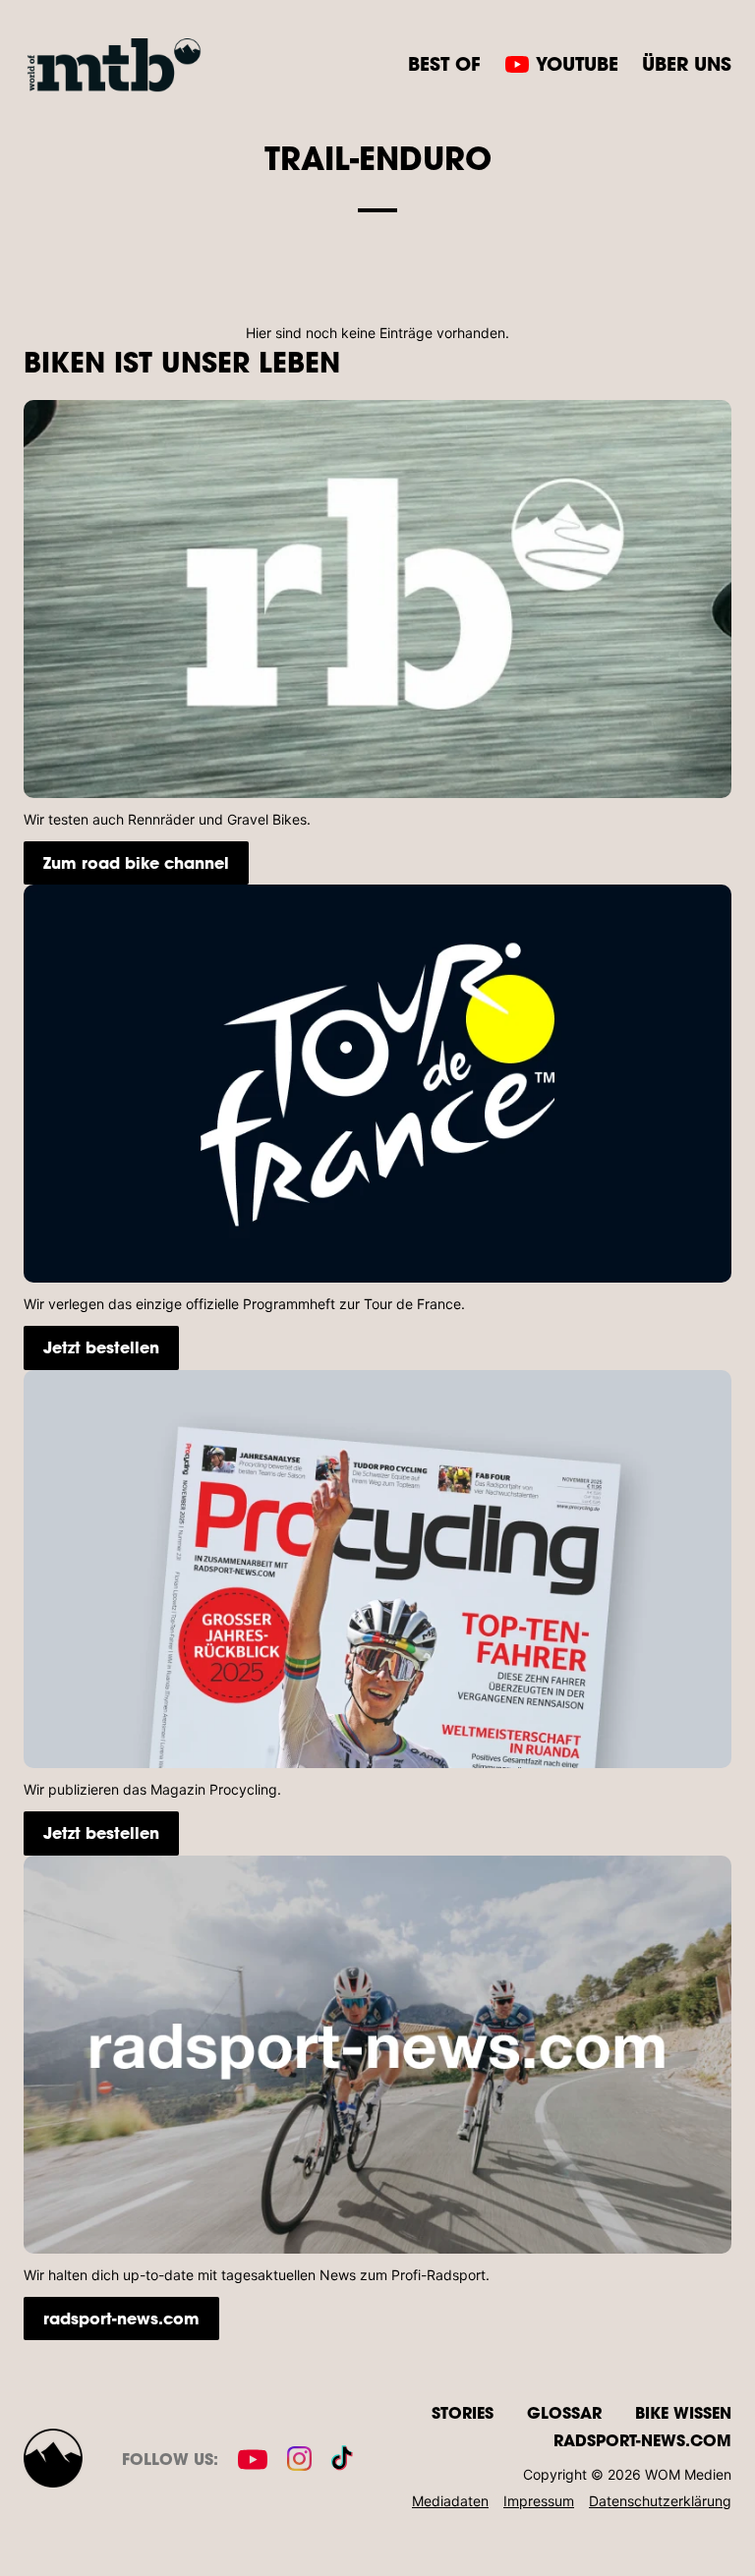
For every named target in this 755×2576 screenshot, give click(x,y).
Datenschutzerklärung (660, 2501)
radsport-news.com (121, 2318)
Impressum (539, 2501)
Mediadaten (450, 2501)
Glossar (564, 2412)
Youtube (577, 64)
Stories (463, 2412)
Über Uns (687, 64)
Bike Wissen (683, 2412)
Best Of (444, 64)
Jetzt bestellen (101, 1347)
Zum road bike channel (136, 862)
